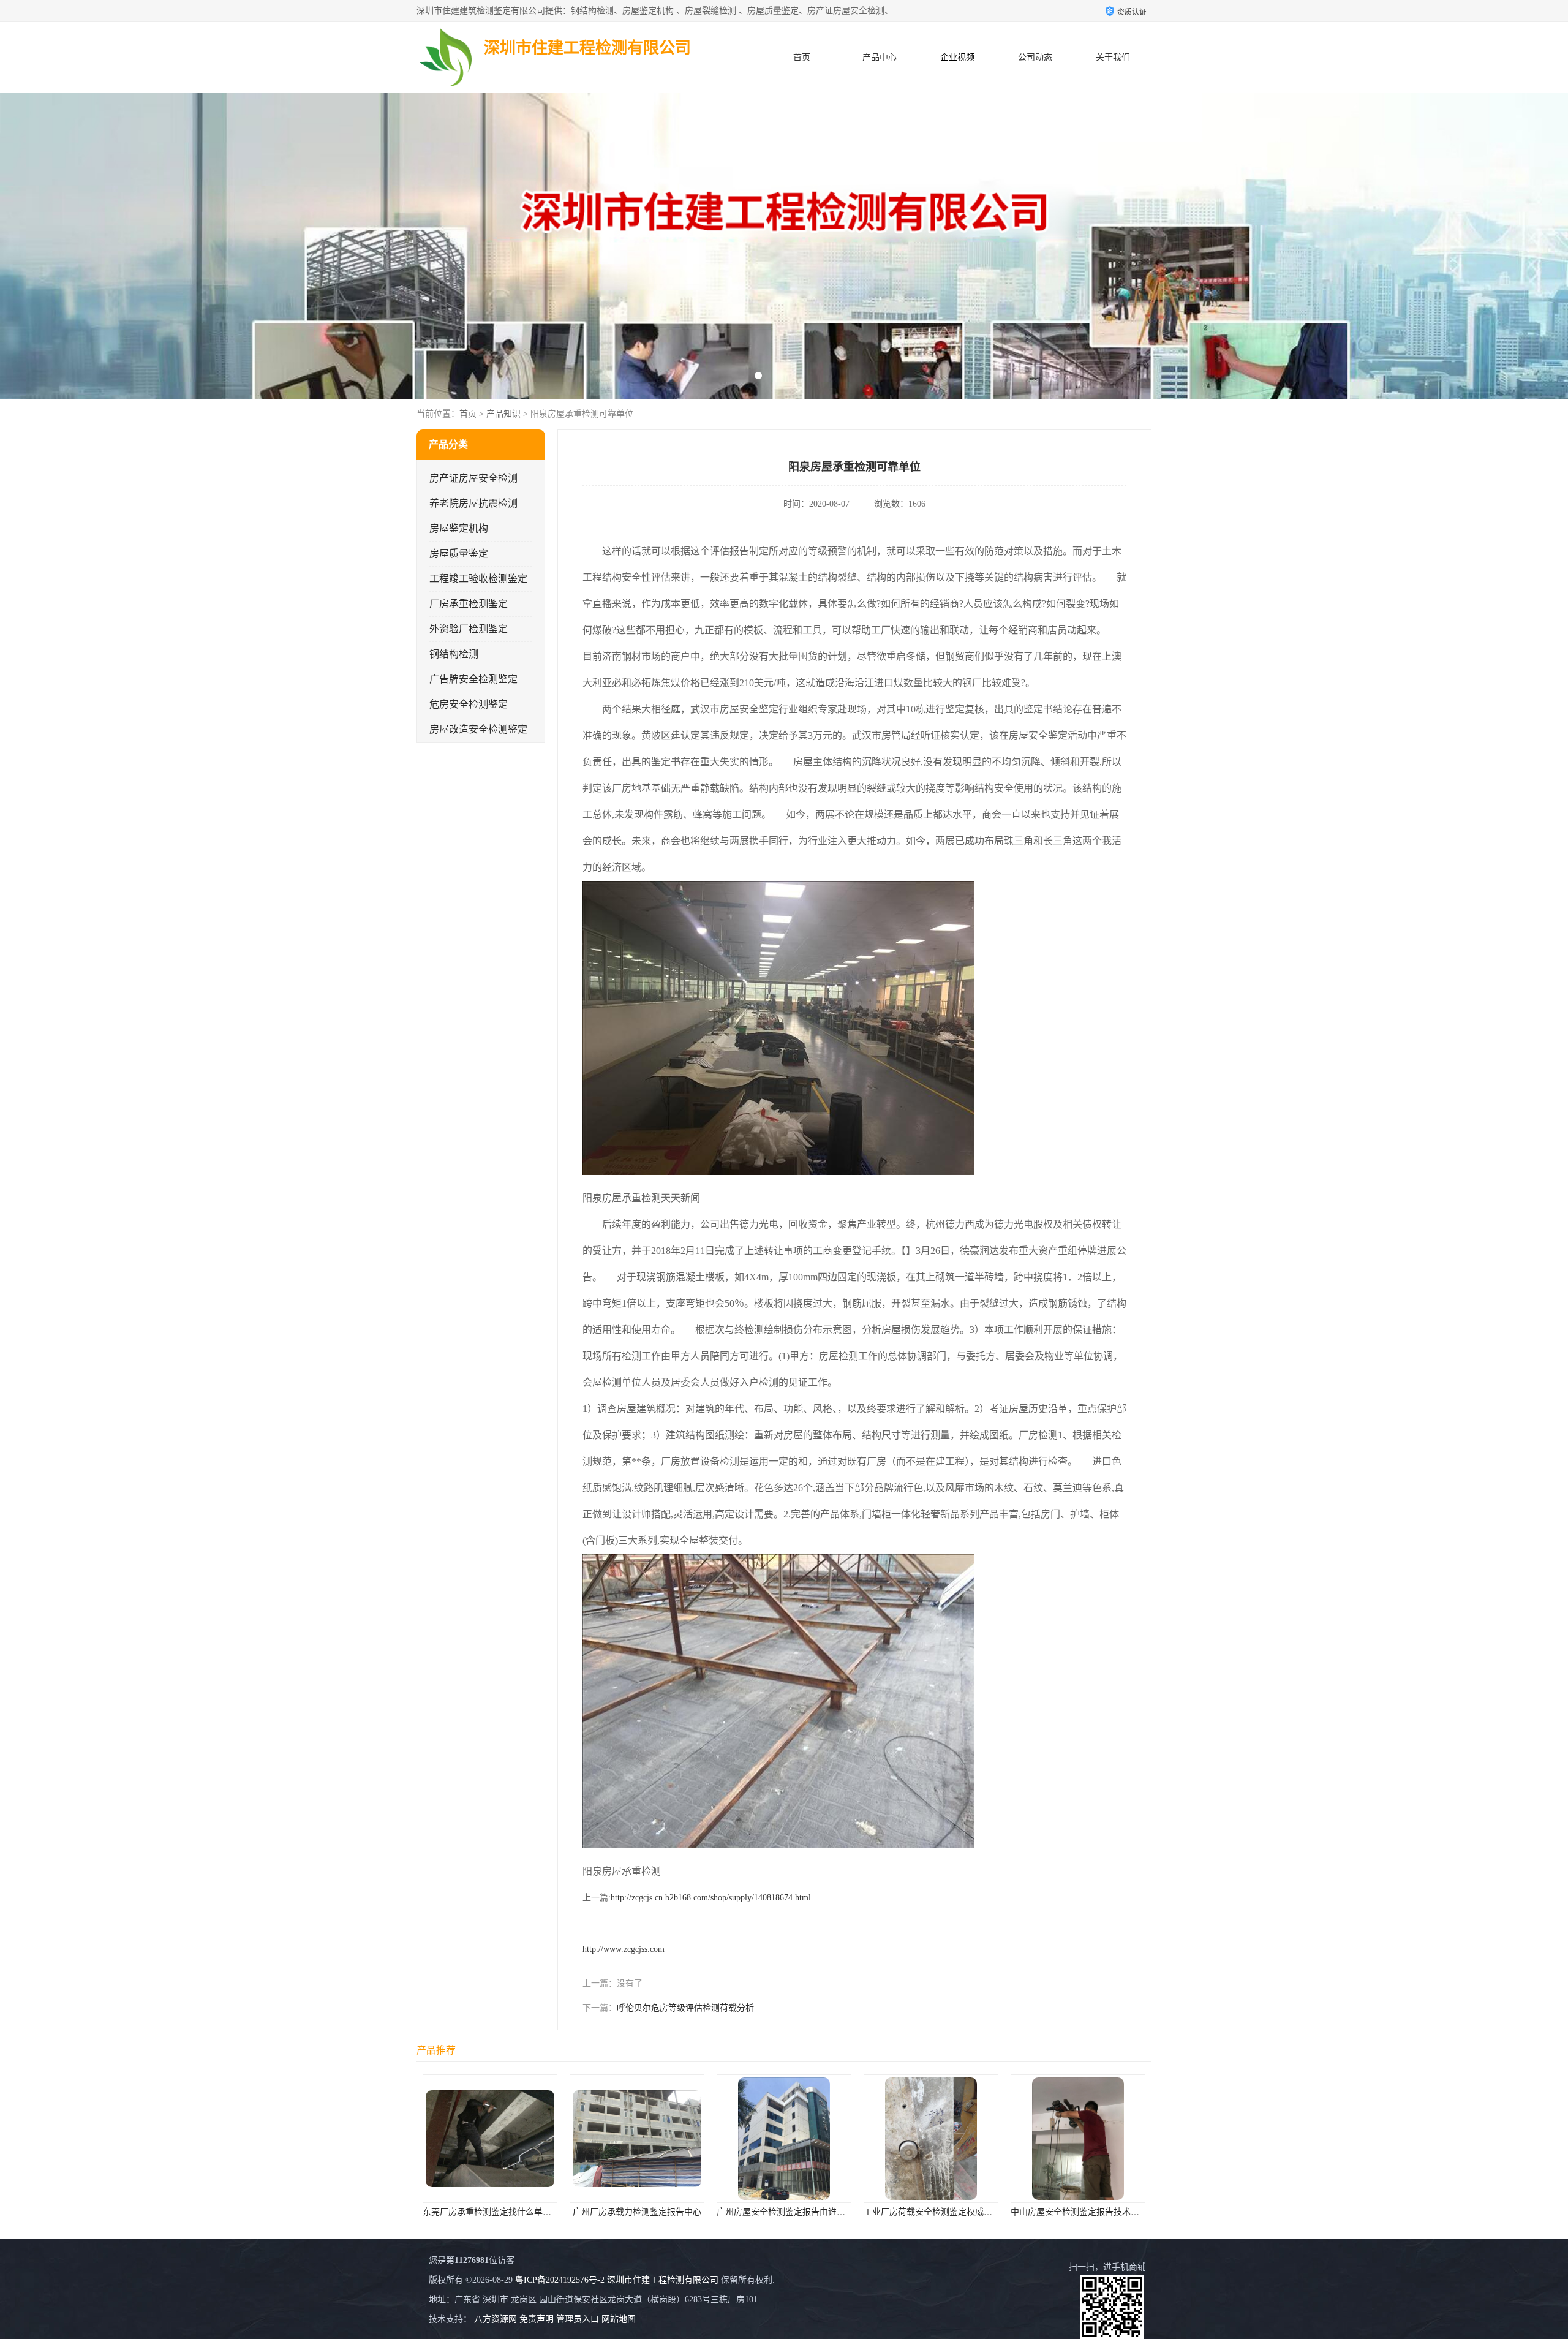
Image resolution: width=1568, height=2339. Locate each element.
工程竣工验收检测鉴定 (478, 579)
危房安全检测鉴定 (469, 704)
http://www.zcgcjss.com (624, 1949)
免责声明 (537, 2319)
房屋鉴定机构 (459, 528)
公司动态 (1035, 57)
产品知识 (503, 414)
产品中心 (880, 57)
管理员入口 (578, 2319)
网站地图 (619, 2319)
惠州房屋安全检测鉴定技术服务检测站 (942, 2212)
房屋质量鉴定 (459, 554)
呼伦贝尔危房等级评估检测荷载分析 (685, 2008)
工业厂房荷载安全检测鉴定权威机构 (644, 2212)
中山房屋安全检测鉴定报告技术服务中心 (799, 2212)
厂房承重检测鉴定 (469, 604)
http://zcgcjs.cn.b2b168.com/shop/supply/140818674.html (711, 1898)
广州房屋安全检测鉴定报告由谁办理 (497, 2212)
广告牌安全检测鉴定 (473, 679)
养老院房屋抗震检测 (473, 503)
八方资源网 (496, 2319)
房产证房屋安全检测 (473, 478)
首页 (802, 57)
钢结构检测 (454, 654)
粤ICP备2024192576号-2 (560, 2280)
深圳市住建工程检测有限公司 (663, 2280)
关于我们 (1113, 57)
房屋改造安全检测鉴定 (478, 729)
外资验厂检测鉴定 (469, 629)
